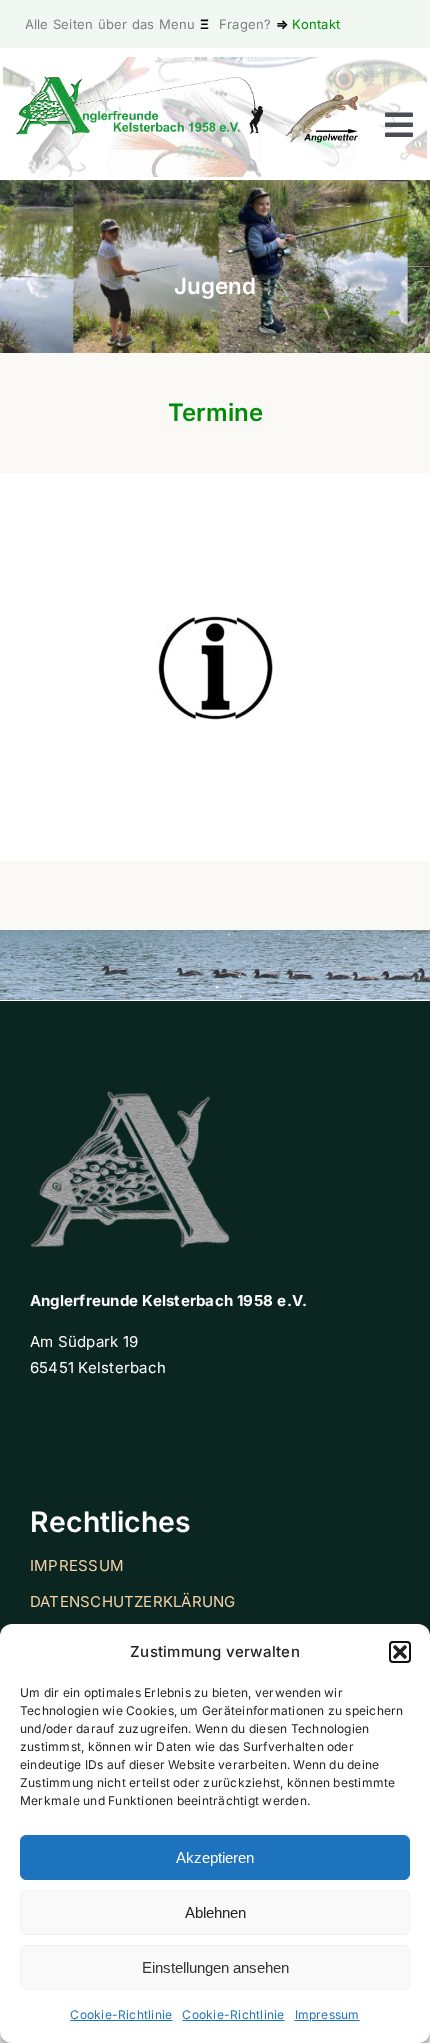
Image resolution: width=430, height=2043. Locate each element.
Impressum (327, 2014)
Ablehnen (215, 1912)
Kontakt (316, 24)
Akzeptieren (215, 1857)
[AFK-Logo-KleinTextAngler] (140, 84)
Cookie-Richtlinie (121, 2014)
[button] (400, 1652)
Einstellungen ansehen (215, 1967)
